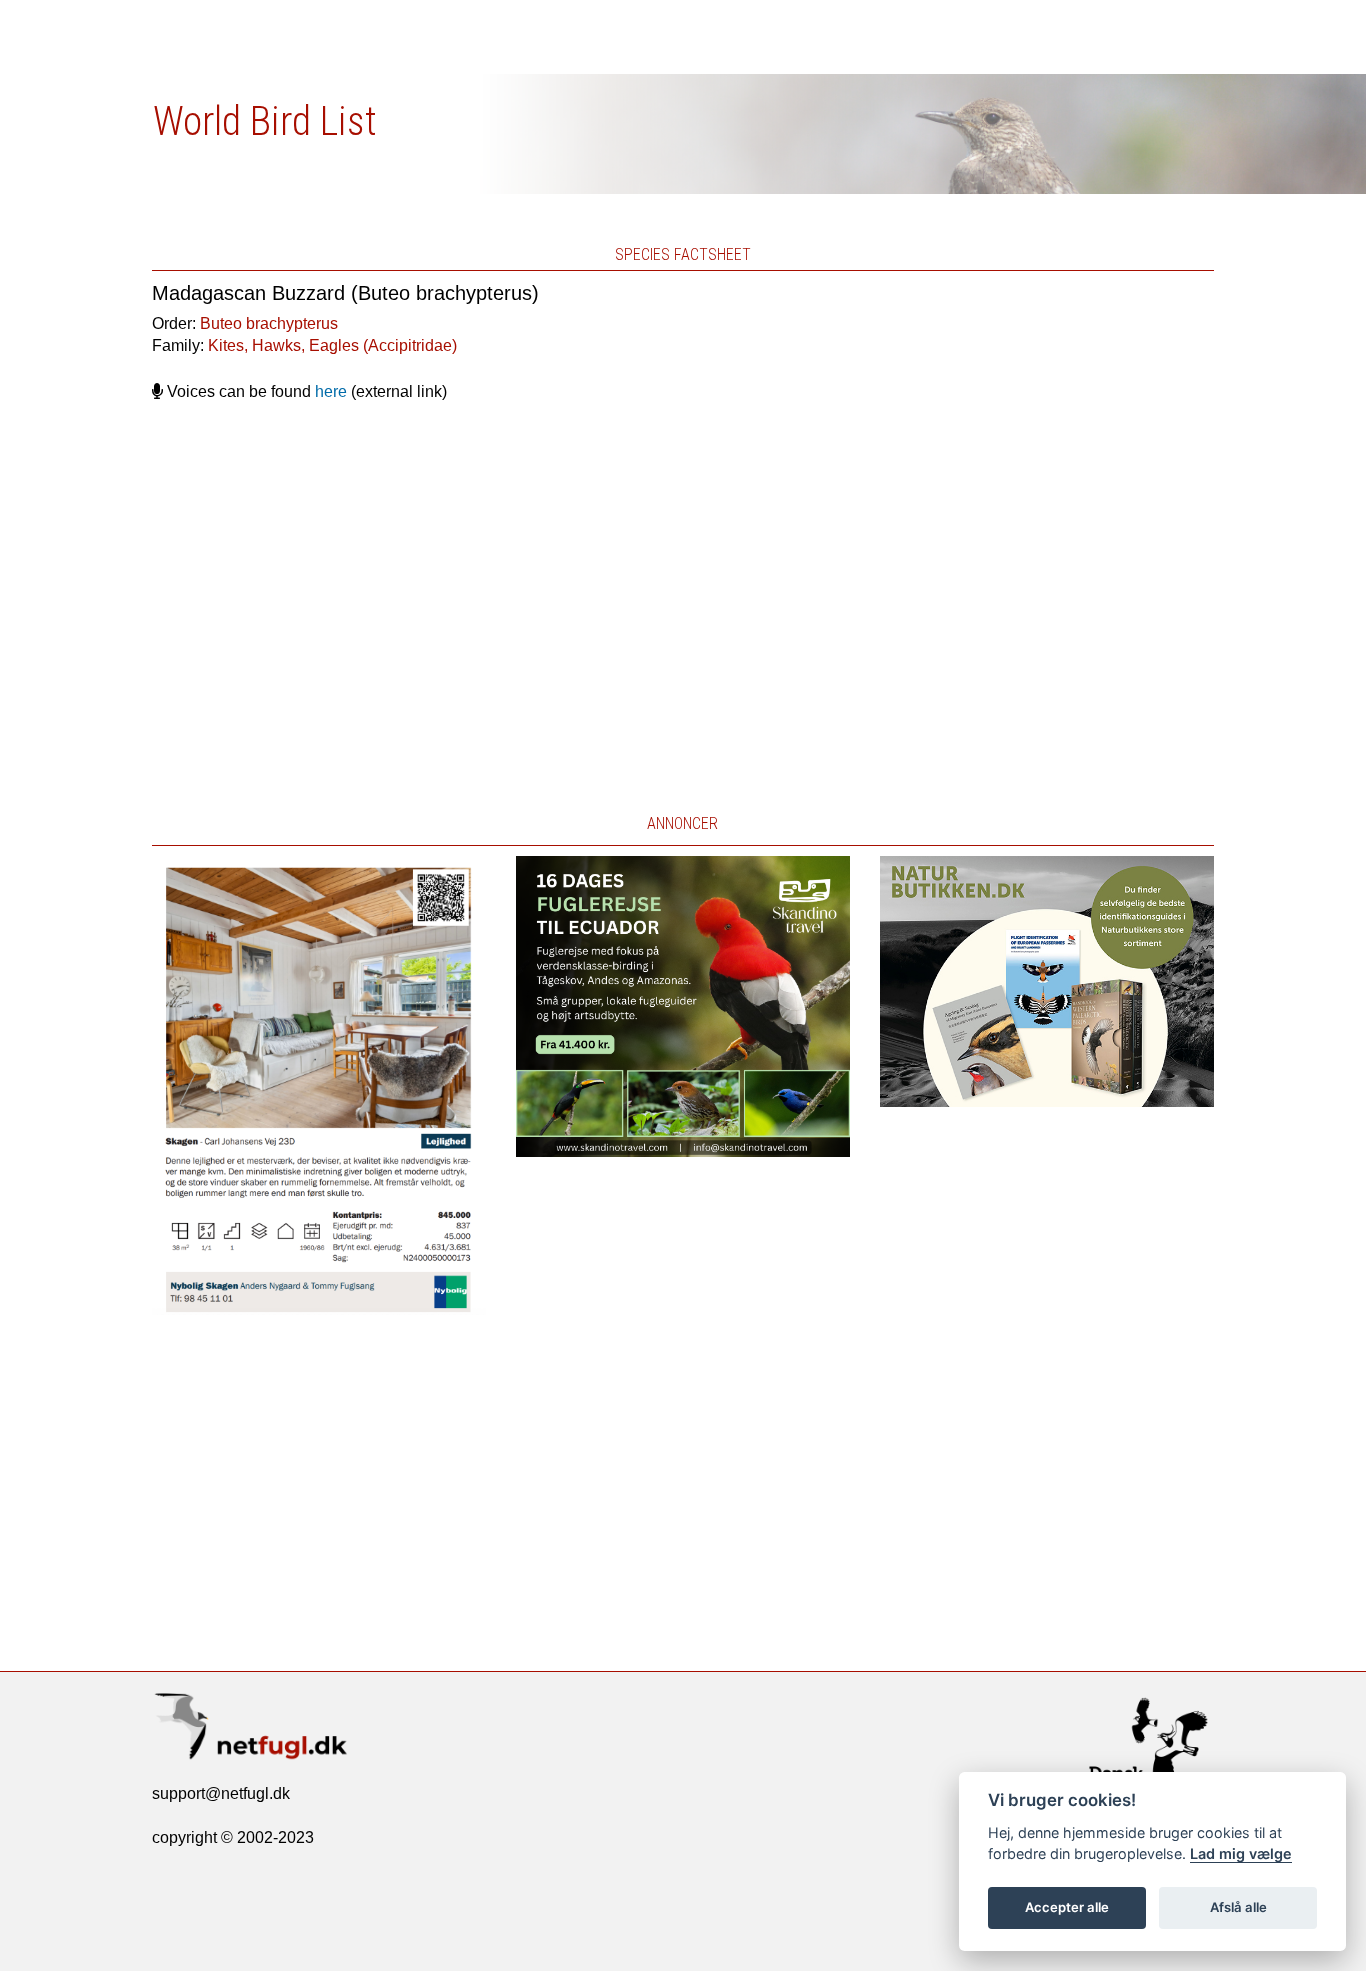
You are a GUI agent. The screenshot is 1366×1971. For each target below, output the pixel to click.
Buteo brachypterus (269, 323)
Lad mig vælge (1241, 1853)
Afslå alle (1238, 1907)
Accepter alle (1067, 1907)
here (331, 391)
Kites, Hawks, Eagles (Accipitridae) (332, 345)
